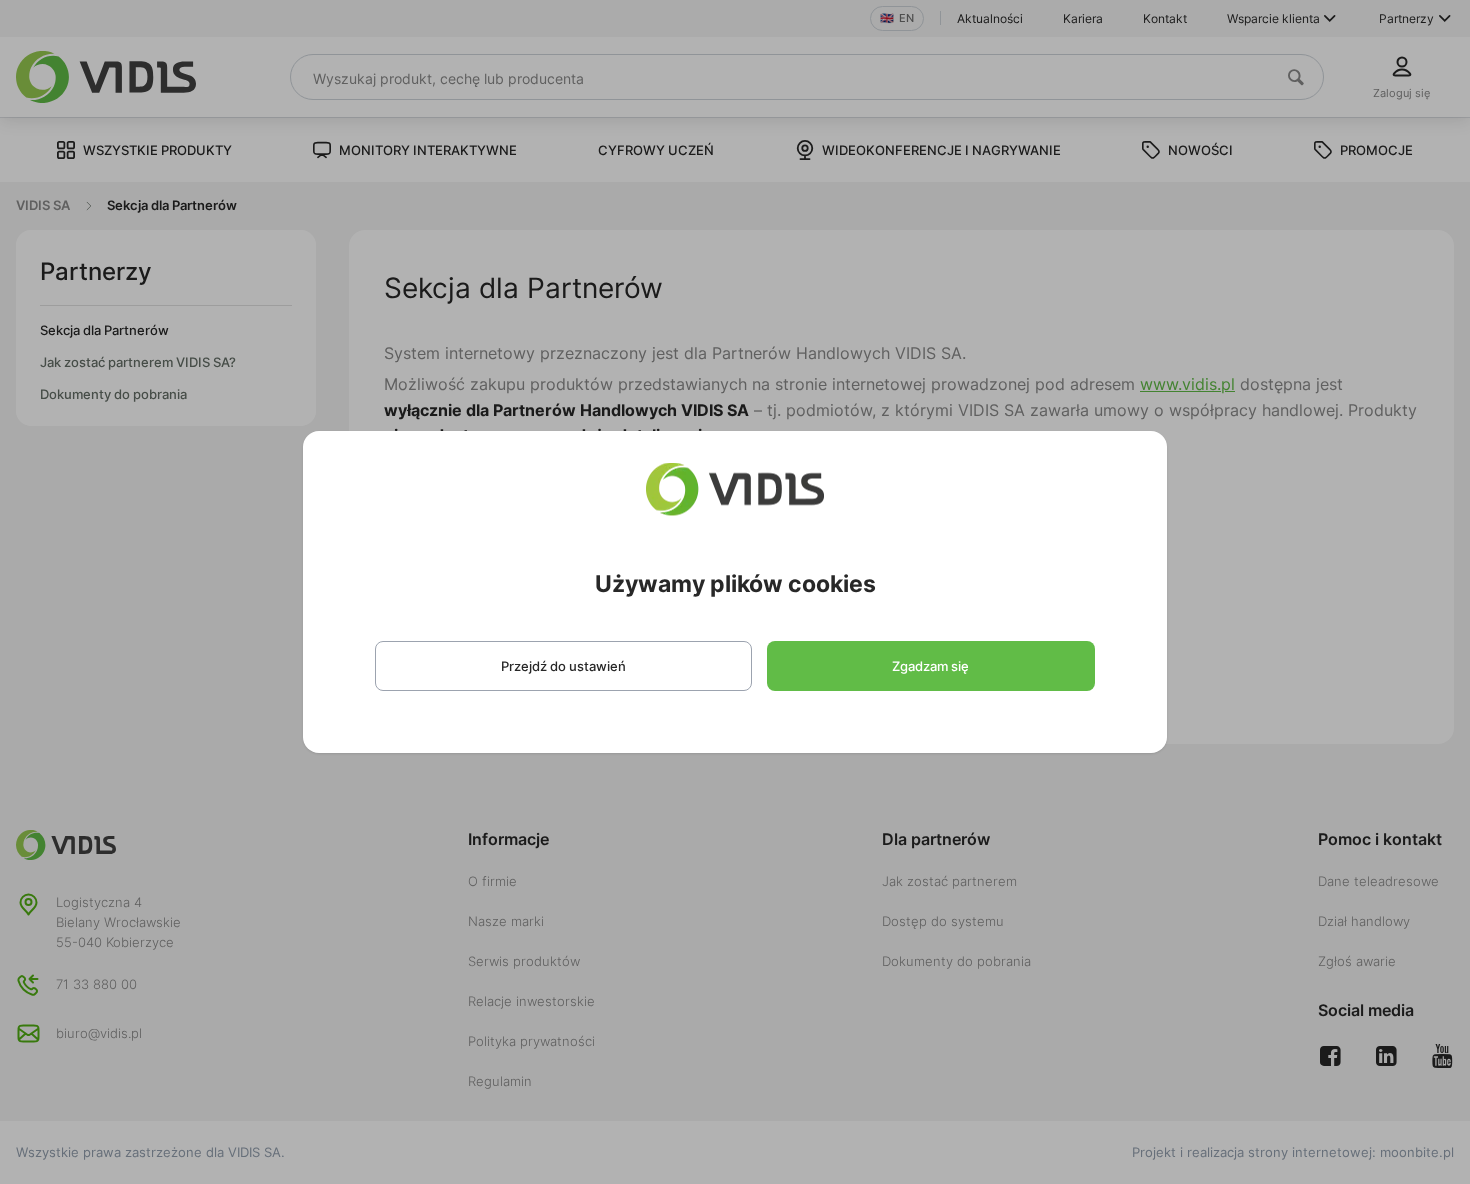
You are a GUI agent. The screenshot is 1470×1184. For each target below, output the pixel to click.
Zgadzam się (930, 666)
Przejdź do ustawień (563, 666)
